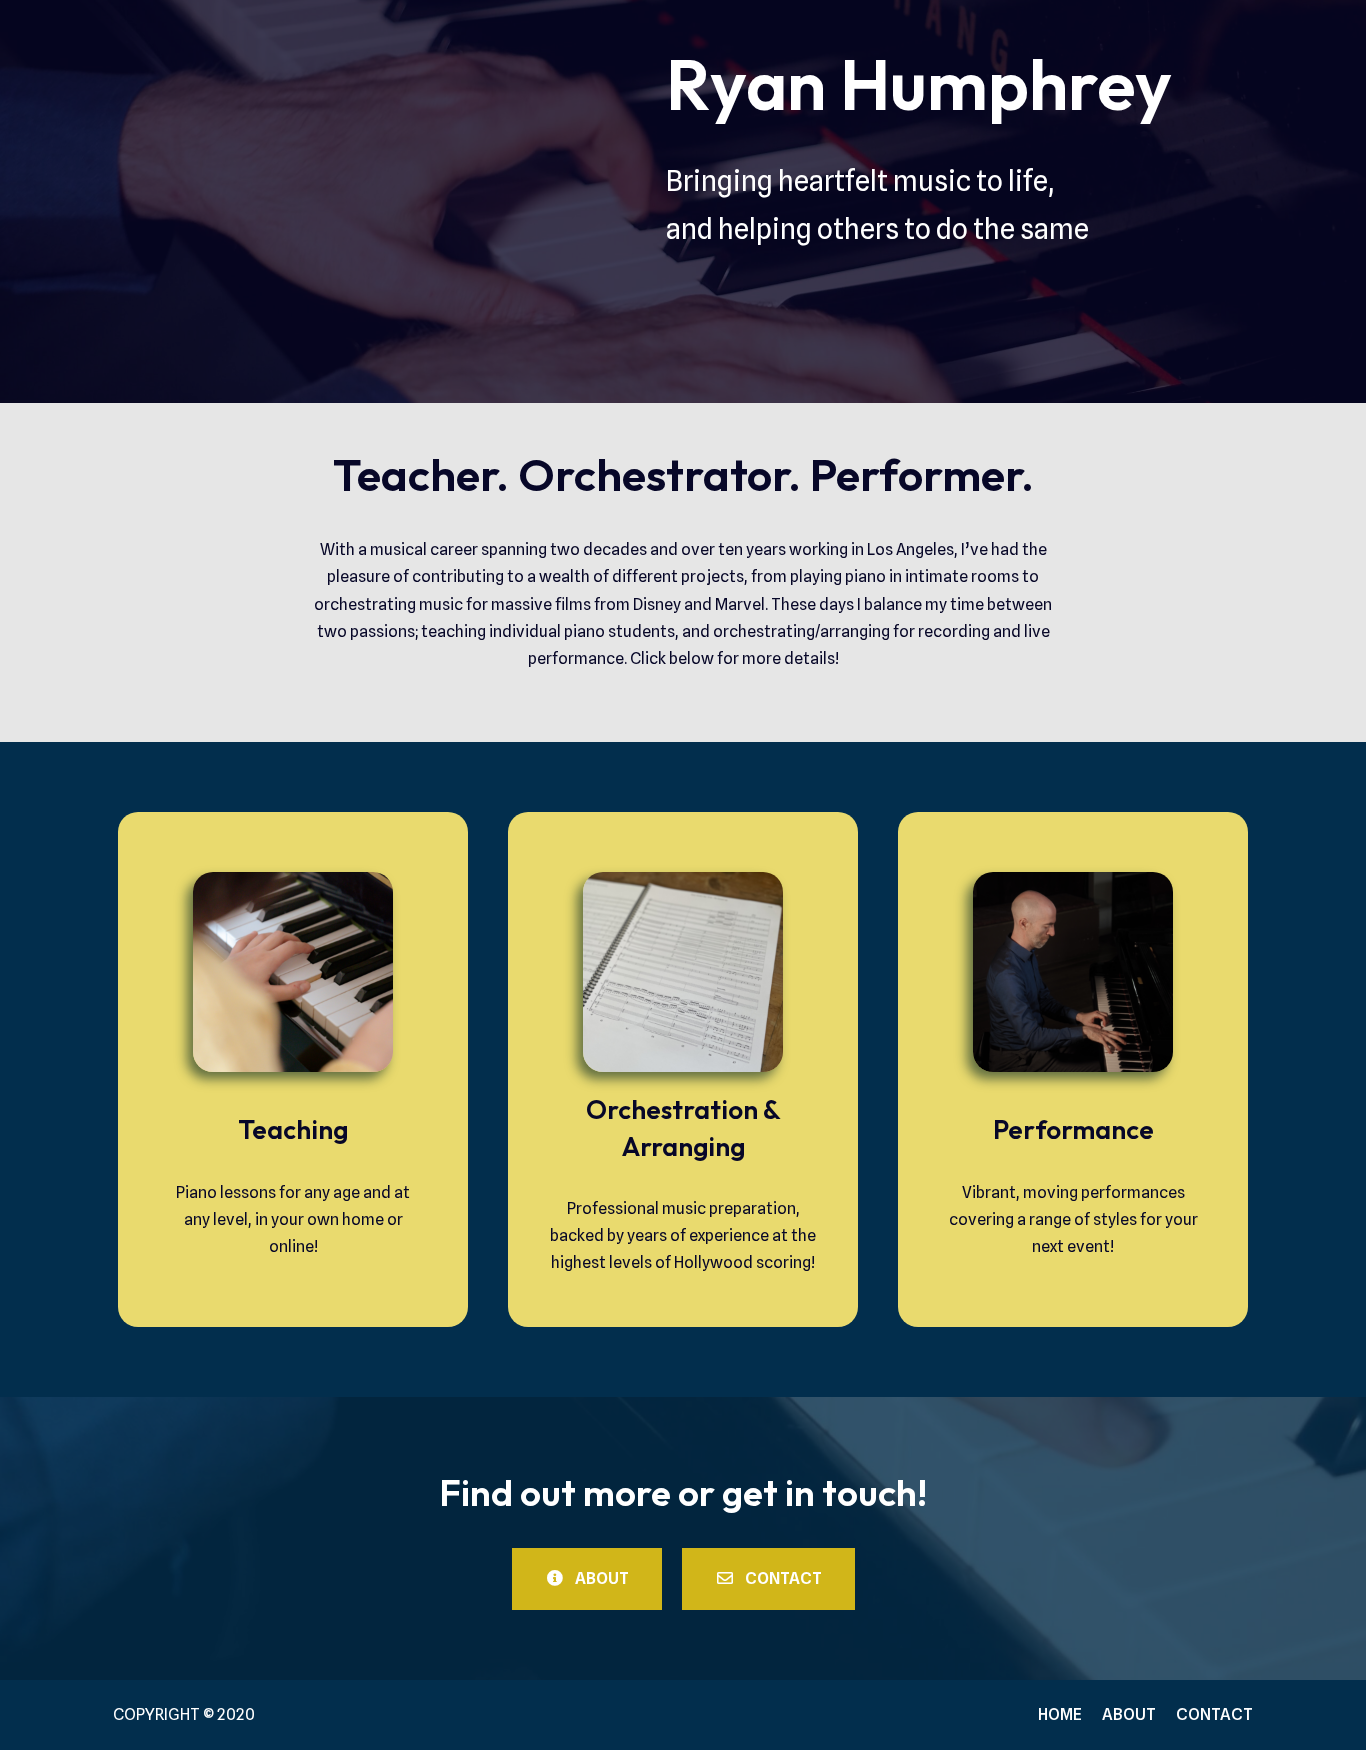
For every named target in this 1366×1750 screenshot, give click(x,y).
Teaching (293, 1129)
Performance (1073, 1129)
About (1129, 1714)
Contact (1214, 1714)
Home (1060, 1714)
